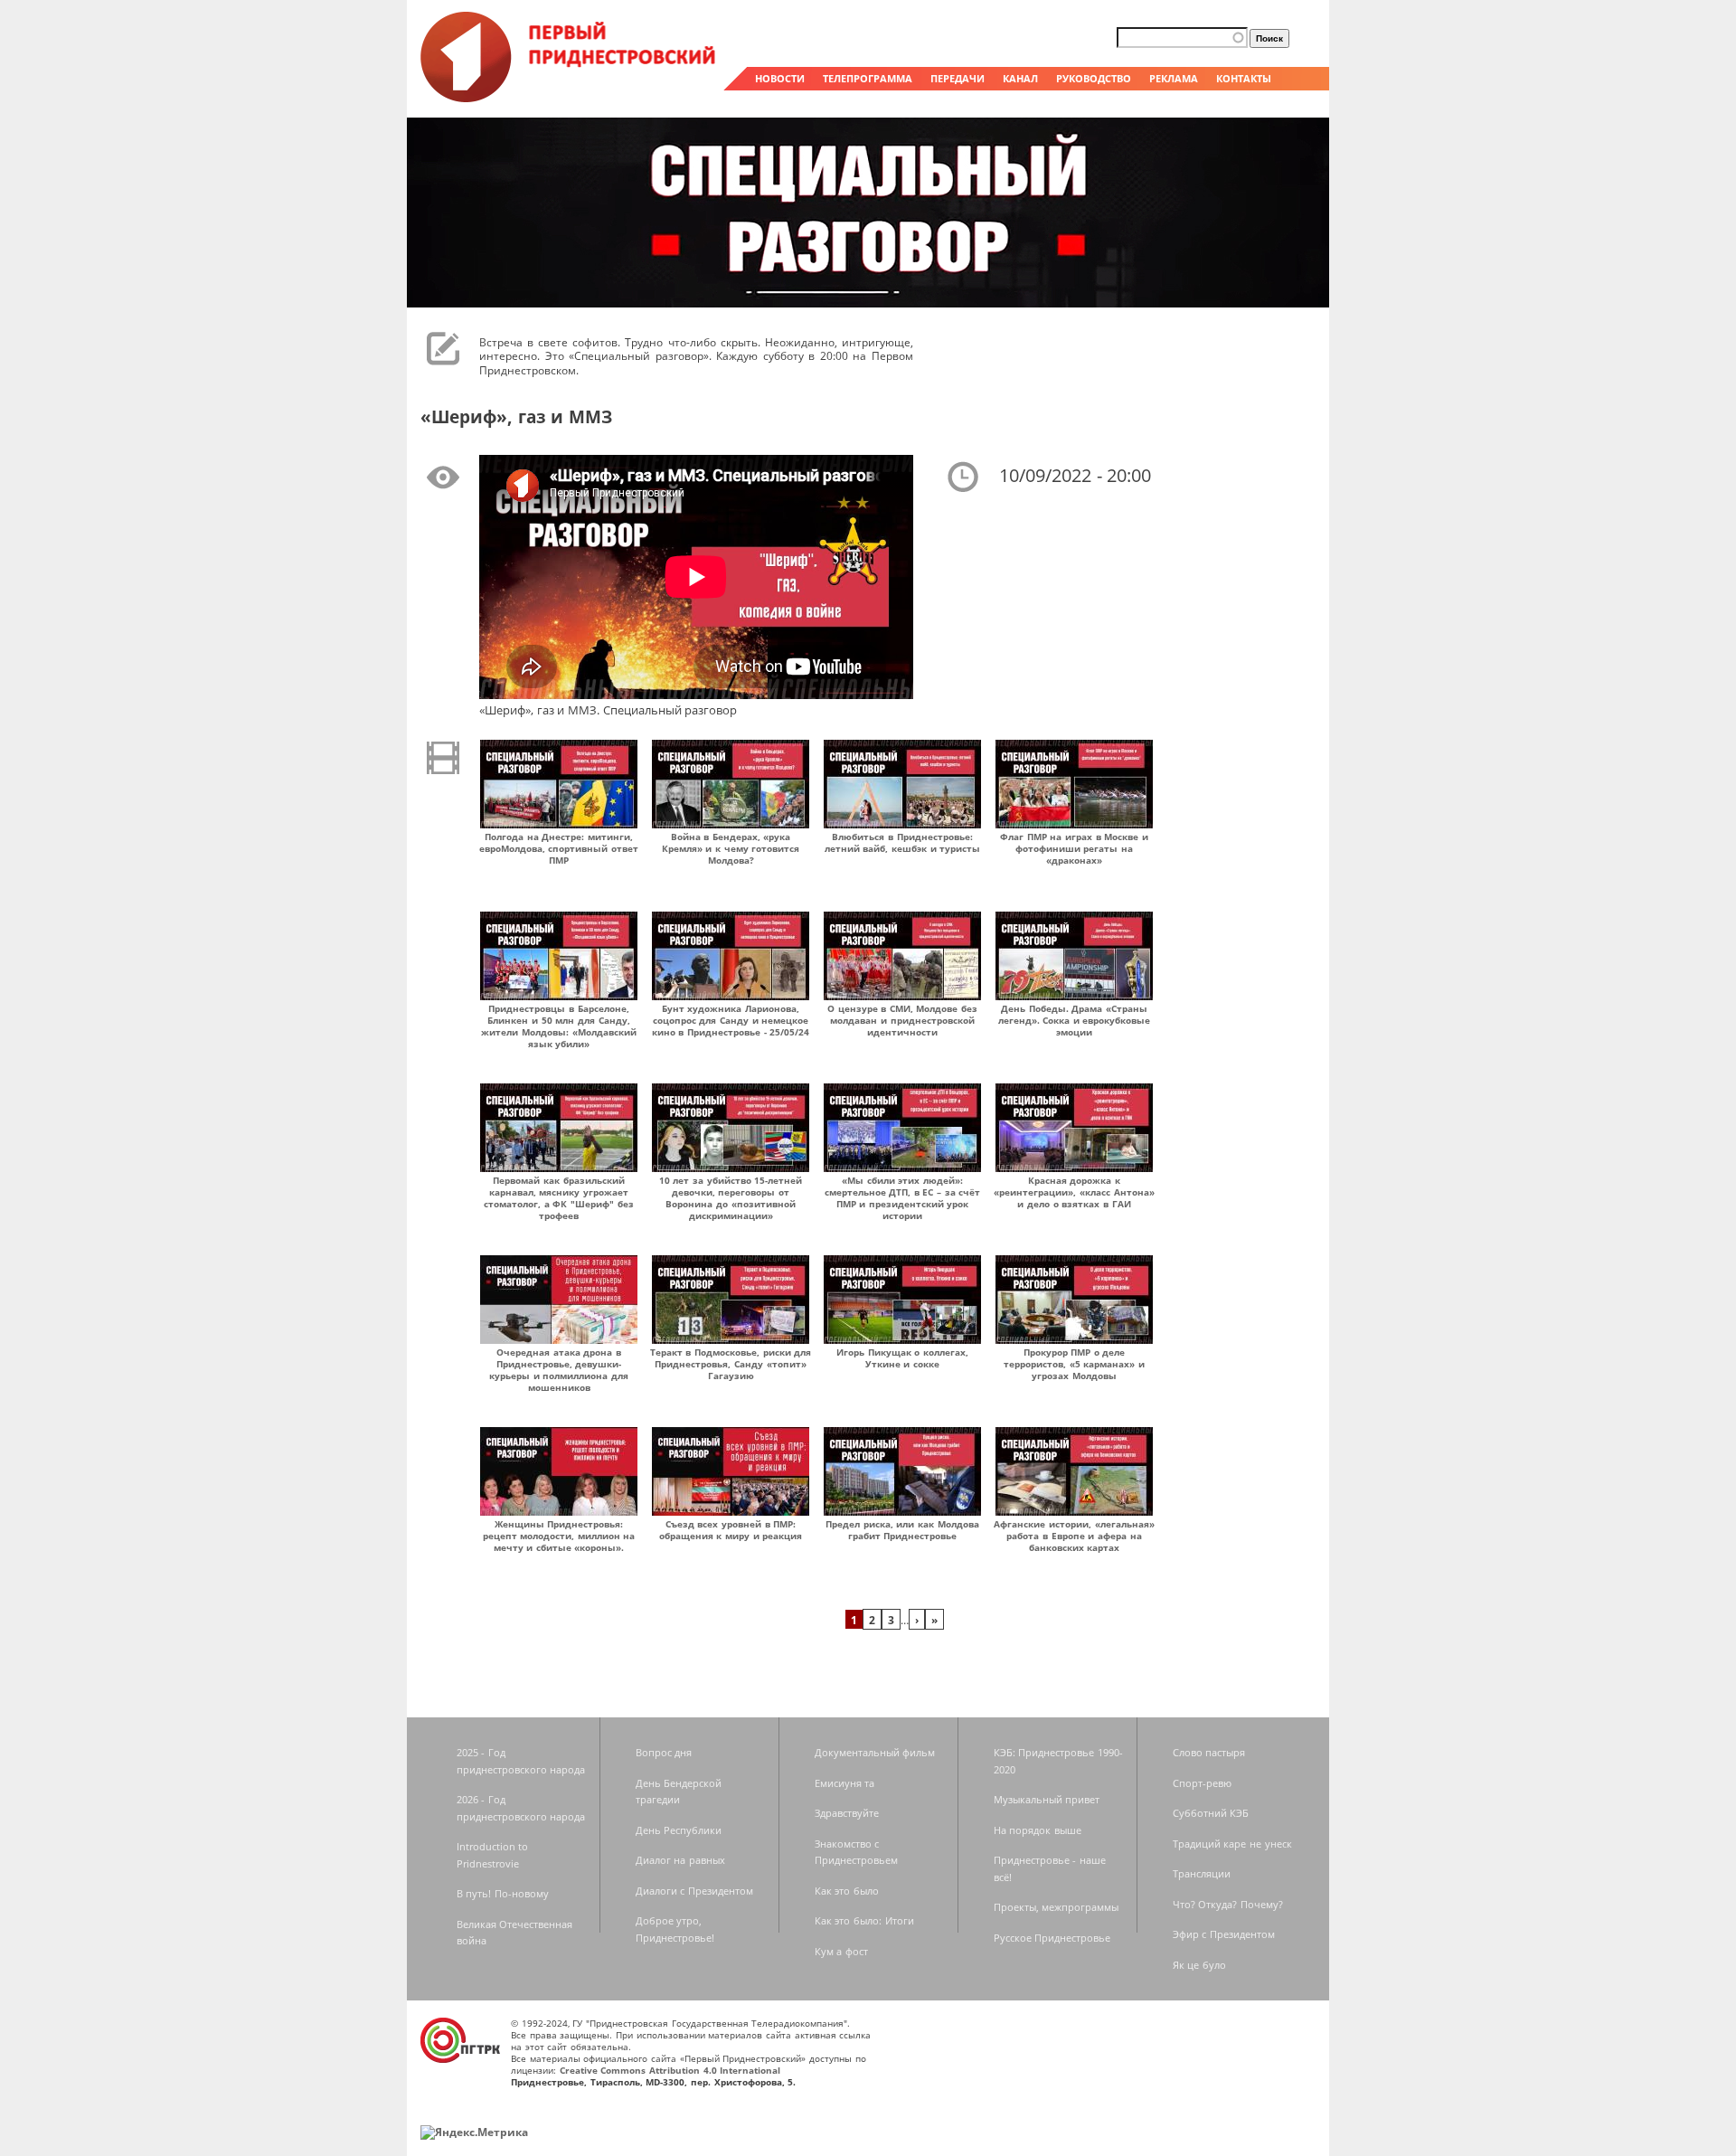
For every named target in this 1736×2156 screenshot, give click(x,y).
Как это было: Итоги (864, 1920)
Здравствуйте (847, 1813)
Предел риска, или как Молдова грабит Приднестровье (902, 1530)
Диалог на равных (680, 1860)
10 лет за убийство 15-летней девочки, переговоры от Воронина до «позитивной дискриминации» (731, 1198)
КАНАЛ (1020, 78)
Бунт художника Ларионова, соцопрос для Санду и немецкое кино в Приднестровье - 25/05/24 (731, 1020)
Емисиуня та (845, 1783)
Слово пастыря (1209, 1752)
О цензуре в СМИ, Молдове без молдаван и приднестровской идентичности (902, 1020)
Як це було (1199, 1965)
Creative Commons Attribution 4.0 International (670, 2070)
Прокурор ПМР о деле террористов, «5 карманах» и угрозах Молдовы (1074, 1364)
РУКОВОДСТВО (1094, 78)
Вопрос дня (664, 1752)
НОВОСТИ (780, 78)
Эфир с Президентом (1224, 1934)
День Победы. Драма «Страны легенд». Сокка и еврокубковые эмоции (1075, 1020)
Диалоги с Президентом (694, 1891)
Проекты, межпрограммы (1057, 1907)
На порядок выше (1038, 1830)
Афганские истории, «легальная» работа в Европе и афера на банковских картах (1074, 1536)
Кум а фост (841, 1951)
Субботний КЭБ (1211, 1813)
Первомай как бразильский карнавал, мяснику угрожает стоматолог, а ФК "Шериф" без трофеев (559, 1198)
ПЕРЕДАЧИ (958, 78)
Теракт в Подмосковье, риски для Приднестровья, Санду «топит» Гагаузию (731, 1364)
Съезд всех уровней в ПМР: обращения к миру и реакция (731, 1530)
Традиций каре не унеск (1232, 1844)
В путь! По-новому (503, 1893)
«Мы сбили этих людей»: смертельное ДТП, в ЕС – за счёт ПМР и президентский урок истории (903, 1198)
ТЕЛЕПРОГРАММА (868, 78)
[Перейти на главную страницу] (570, 98)
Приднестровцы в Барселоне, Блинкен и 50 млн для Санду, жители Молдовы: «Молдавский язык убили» (558, 1026)
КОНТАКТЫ (1244, 78)
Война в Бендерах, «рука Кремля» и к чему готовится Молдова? (731, 848)
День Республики (679, 1830)
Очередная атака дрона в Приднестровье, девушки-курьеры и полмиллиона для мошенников (559, 1370)
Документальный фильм (875, 1752)
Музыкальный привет (1047, 1799)
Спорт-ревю (1202, 1783)
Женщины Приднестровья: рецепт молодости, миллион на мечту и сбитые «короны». (559, 1536)
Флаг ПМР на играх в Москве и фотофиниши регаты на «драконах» (1074, 848)
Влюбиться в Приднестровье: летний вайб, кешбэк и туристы (903, 842)
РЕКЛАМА (1174, 78)
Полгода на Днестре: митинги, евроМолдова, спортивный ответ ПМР (559, 848)
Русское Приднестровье (1052, 1938)
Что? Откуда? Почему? (1228, 1904)
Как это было (847, 1891)
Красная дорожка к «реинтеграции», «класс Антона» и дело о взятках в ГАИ (1074, 1192)
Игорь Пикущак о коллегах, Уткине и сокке (902, 1358)
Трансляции (1202, 1873)
